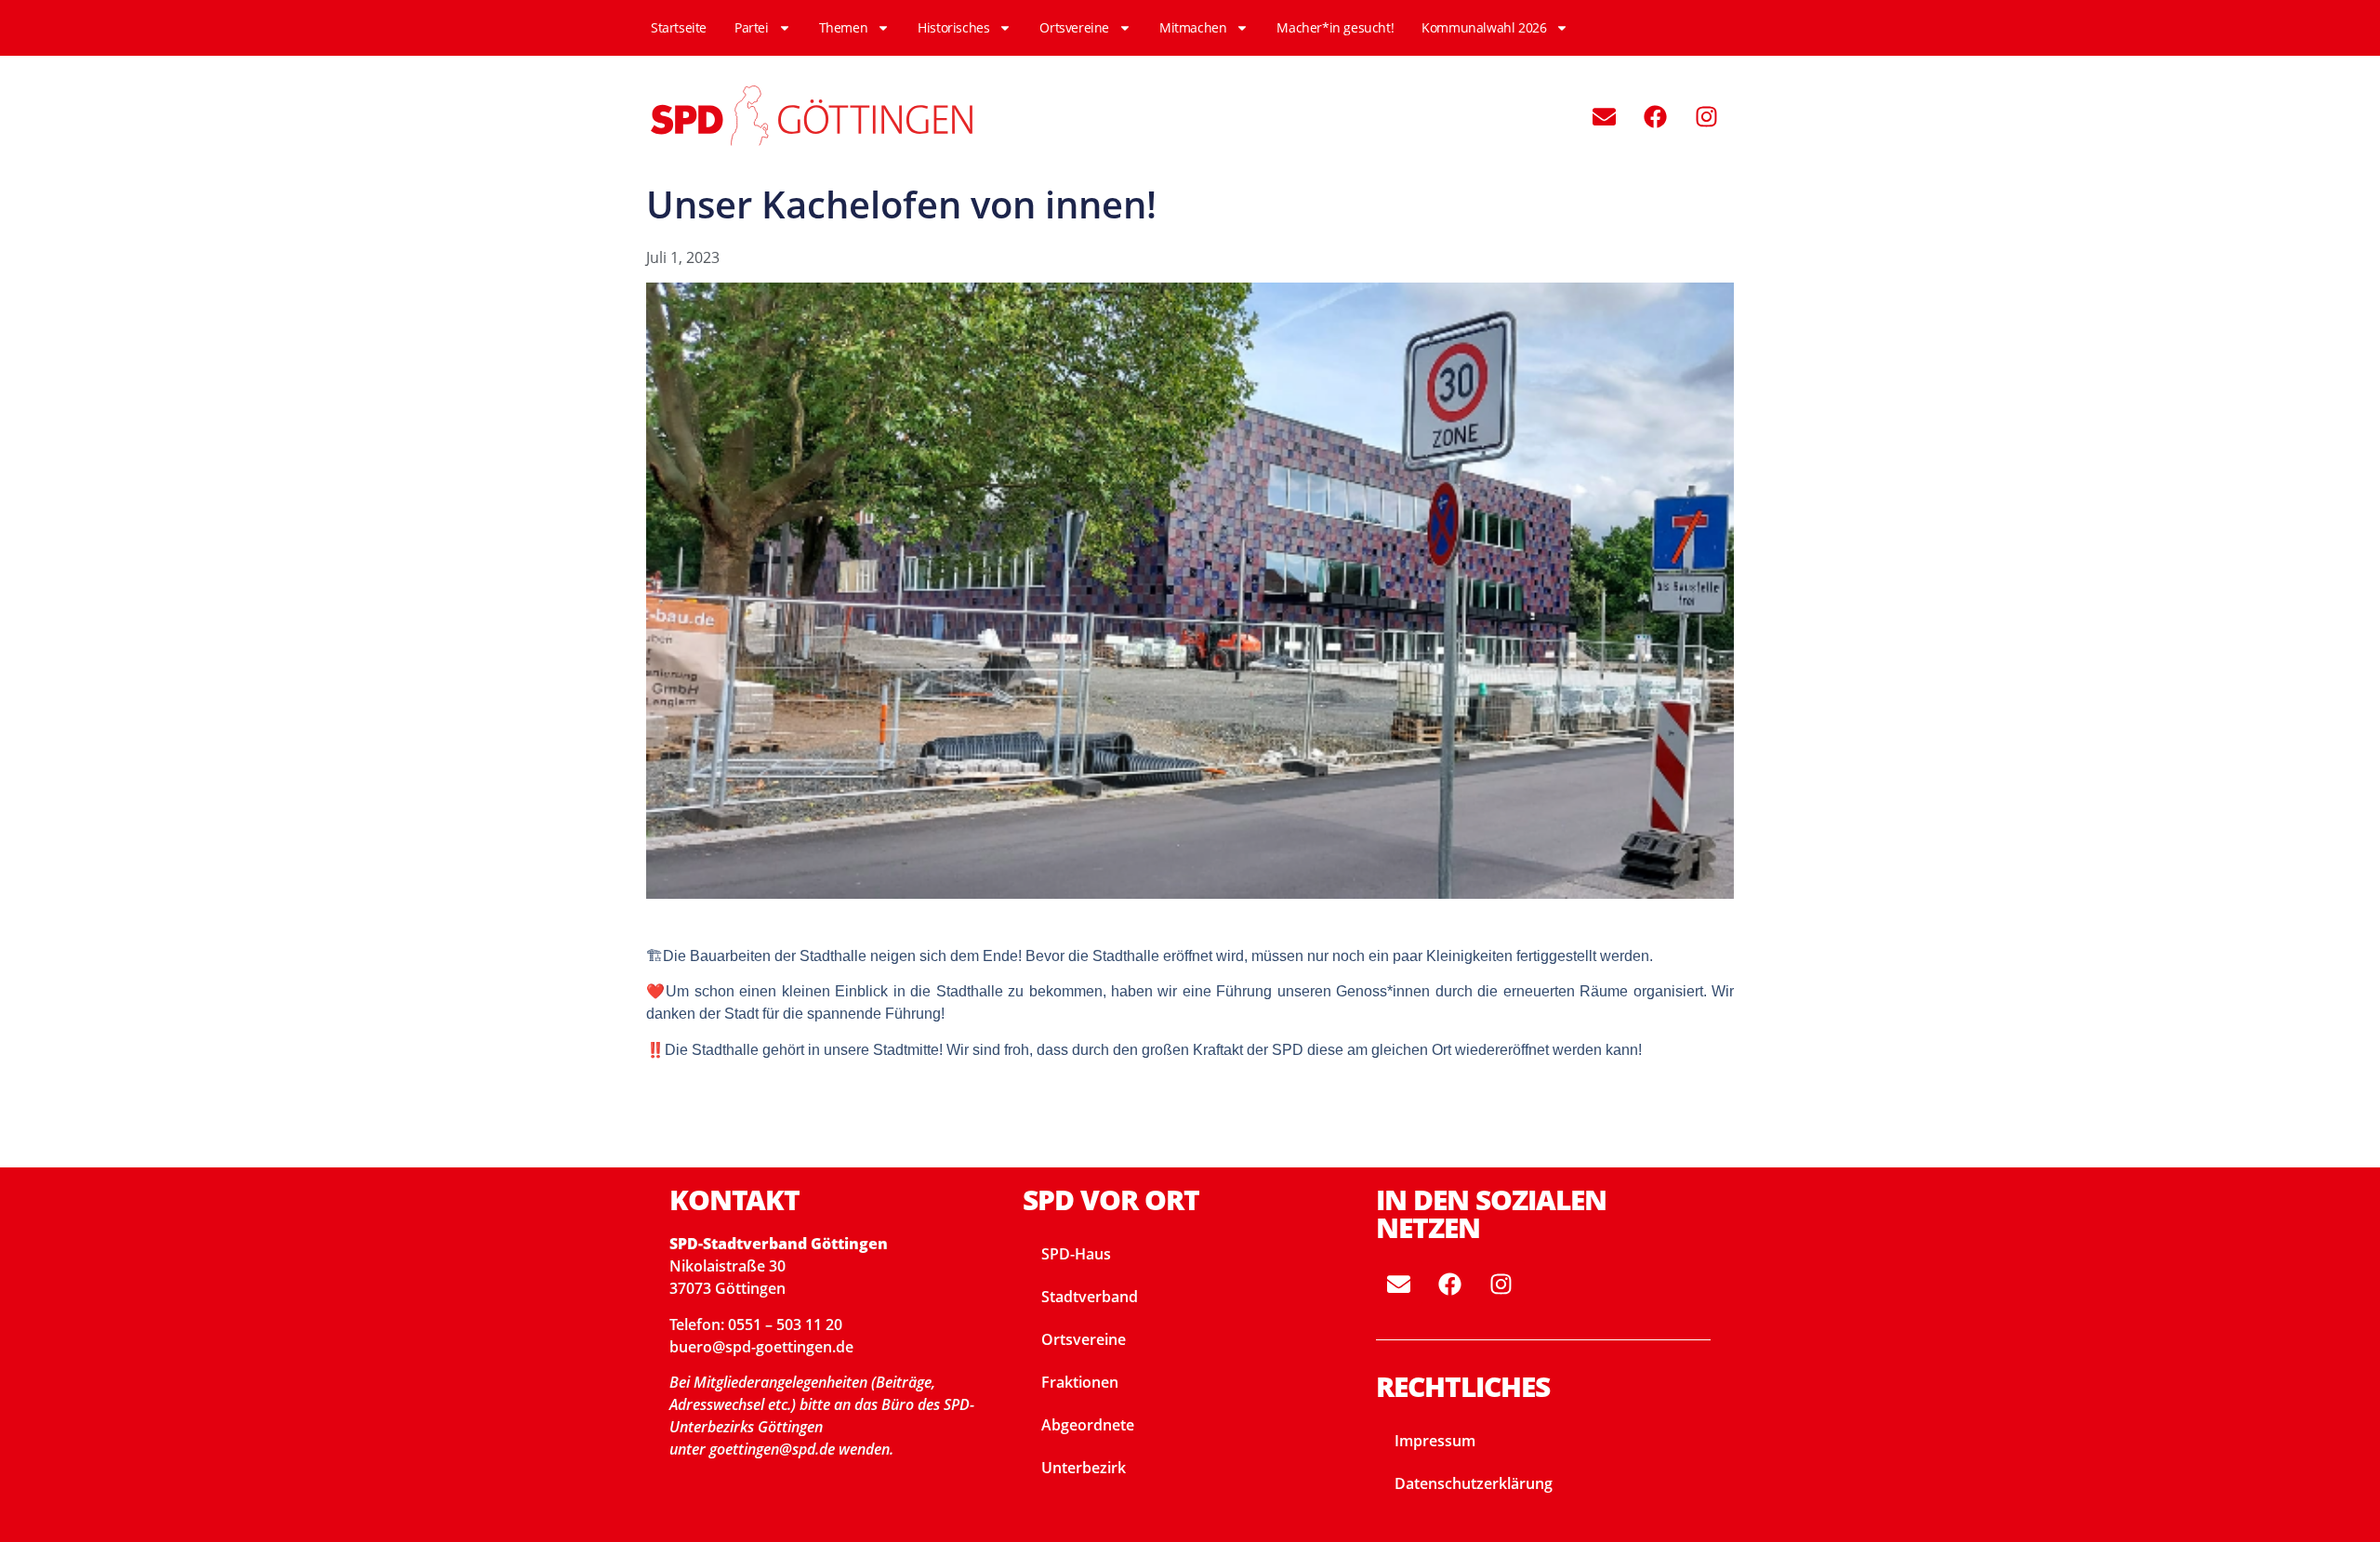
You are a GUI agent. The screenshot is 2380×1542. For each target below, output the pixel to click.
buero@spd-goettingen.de (761, 1347)
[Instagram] (1706, 116)
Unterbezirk (1084, 1468)
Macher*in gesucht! (1335, 27)
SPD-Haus (1076, 1254)
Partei (752, 27)
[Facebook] (1655, 116)
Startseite (679, 27)
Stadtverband (1090, 1297)
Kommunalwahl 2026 (1484, 27)
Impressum (1435, 1441)
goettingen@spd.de (774, 1449)
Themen (844, 27)
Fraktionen (1080, 1382)
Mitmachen (1193, 27)
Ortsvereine (1074, 27)
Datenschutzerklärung (1474, 1483)
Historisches (953, 27)
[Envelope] (1604, 116)
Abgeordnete (1088, 1425)
